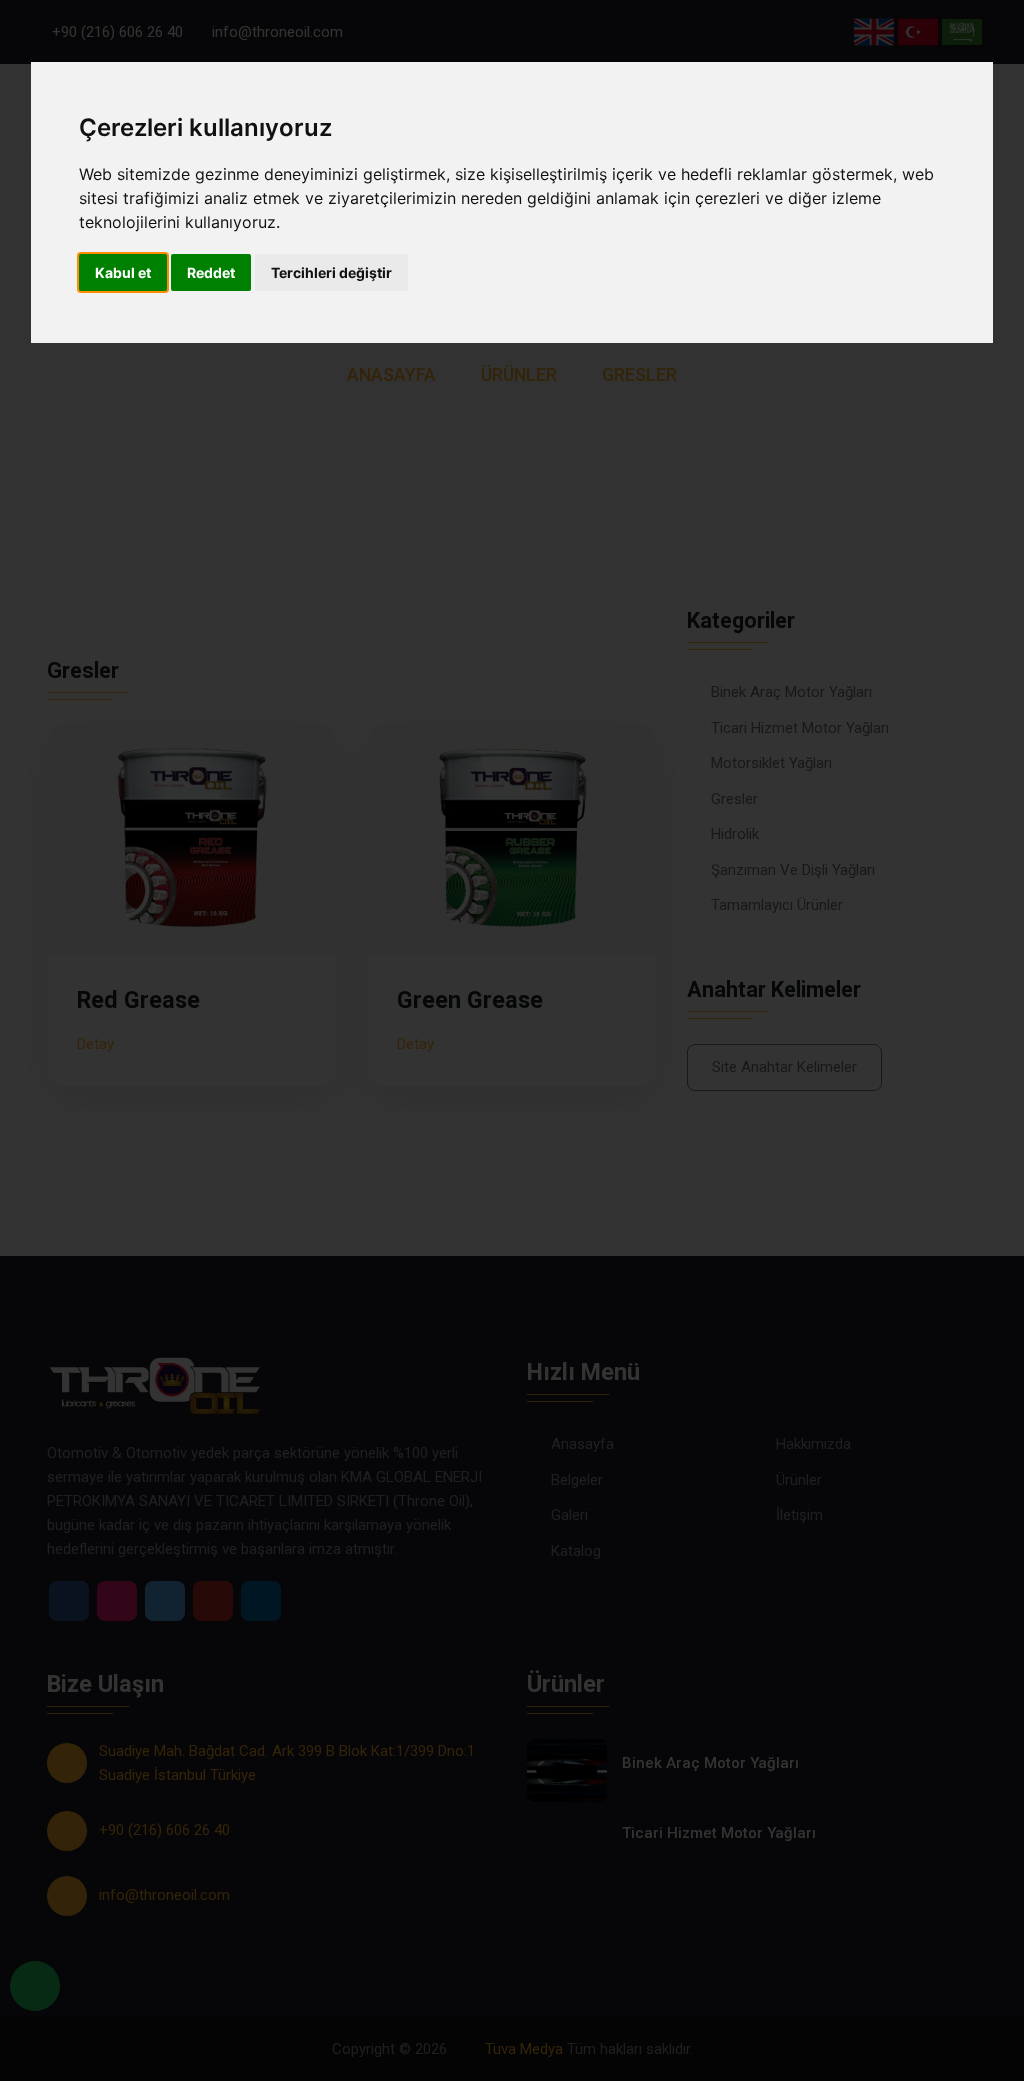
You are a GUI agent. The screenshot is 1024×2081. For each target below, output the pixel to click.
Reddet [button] (211, 272)
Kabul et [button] (123, 272)
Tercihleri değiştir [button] (331, 272)
